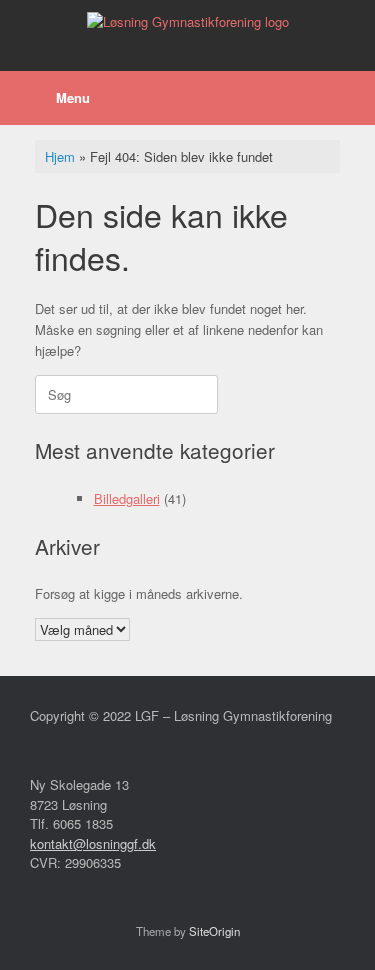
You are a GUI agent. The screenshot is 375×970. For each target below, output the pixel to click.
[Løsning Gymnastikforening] (187, 20)
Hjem (60, 156)
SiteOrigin (214, 931)
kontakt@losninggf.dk (93, 843)
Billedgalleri (127, 498)
